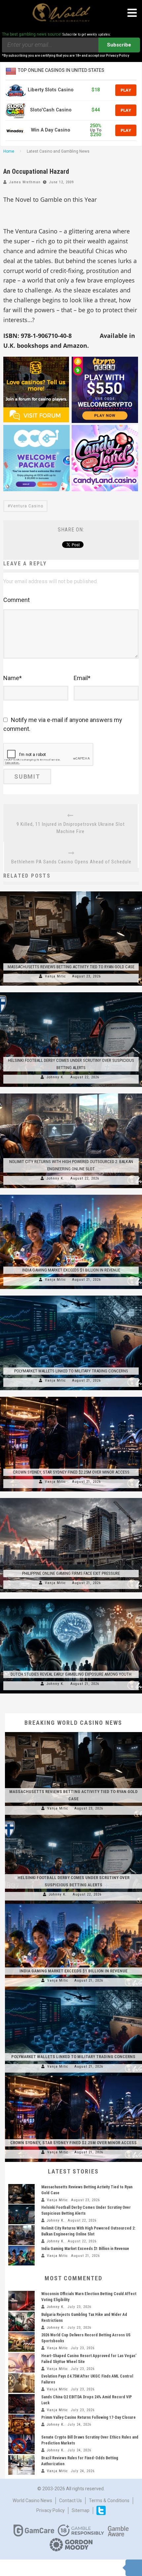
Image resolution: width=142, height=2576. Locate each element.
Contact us (71, 2501)
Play (126, 90)
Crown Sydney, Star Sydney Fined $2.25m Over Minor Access (71, 1472)
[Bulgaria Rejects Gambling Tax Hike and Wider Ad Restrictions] (21, 2321)
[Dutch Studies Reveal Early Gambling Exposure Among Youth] (71, 1599)
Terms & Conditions (109, 2501)
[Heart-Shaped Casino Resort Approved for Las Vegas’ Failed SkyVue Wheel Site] (21, 2363)
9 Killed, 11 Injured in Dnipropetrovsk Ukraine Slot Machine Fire (71, 828)
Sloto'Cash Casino (51, 110)
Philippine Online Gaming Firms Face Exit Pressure (71, 1573)
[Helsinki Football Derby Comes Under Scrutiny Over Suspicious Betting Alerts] (71, 992)
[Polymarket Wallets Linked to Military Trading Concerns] (71, 1296)
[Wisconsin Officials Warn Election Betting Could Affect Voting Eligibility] (21, 2301)
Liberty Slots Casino (51, 90)
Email (82, 678)
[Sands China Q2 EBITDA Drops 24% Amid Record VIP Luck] (21, 2404)
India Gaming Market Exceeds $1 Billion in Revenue (71, 1270)
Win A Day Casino (51, 130)
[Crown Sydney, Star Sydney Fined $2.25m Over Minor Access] (71, 1397)
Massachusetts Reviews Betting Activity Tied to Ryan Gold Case (71, 967)
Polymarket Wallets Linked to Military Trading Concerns (71, 1371)
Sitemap (81, 2510)
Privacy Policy (51, 2510)
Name (13, 678)
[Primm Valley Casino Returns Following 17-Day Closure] (21, 2424)
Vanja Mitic (55, 976)
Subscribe (119, 45)
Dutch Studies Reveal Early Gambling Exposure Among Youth (71, 1674)
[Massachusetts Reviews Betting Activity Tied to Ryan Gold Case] (71, 891)
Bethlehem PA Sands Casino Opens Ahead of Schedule (71, 862)
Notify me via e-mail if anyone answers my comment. (63, 724)
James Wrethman (25, 182)
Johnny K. (55, 1077)
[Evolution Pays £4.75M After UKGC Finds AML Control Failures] (21, 2383)
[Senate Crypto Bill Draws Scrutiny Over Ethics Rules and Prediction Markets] (21, 2444)
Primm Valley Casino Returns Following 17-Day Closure (89, 2417)
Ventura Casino (27, 506)
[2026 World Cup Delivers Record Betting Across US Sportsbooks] (21, 2342)
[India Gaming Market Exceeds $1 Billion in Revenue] (71, 1195)
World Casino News (32, 2501)
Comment (17, 600)
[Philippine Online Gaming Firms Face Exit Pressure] (71, 1498)
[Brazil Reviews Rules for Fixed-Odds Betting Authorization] (21, 2465)
